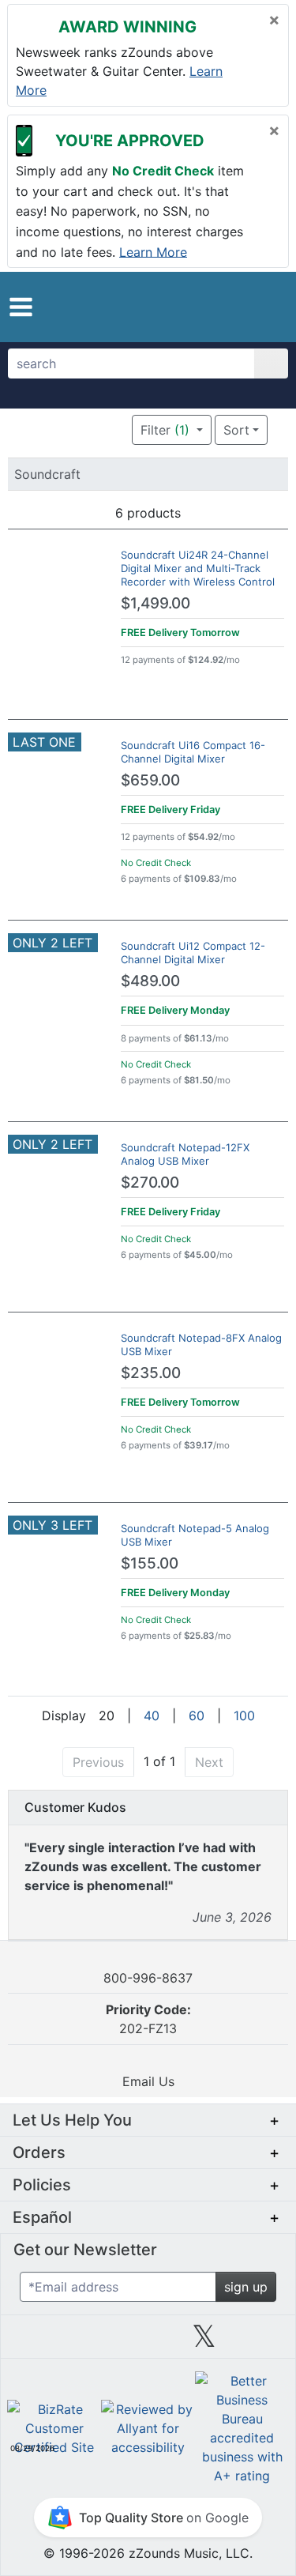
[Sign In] (242, 307)
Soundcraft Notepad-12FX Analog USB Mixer (185, 1154)
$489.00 (150, 981)
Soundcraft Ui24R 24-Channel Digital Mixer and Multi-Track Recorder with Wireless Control (198, 568)
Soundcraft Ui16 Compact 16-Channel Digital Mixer (193, 752)
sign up (246, 2287)
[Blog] (36, 2342)
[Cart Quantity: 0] (211, 307)
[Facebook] (92, 2342)
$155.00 (150, 1563)
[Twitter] (204, 2342)
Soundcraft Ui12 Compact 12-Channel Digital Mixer (193, 953)
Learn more (153, 251)
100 (244, 1715)
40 (152, 1715)
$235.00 (151, 1373)
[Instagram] (148, 2342)
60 (197, 1715)
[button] (21, 307)
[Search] (271, 363)
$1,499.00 (155, 603)
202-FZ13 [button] (148, 2019)
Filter (165, 430)
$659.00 (150, 780)
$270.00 (150, 1183)
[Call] (268, 307)
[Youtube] (260, 2342)
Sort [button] (236, 430)
